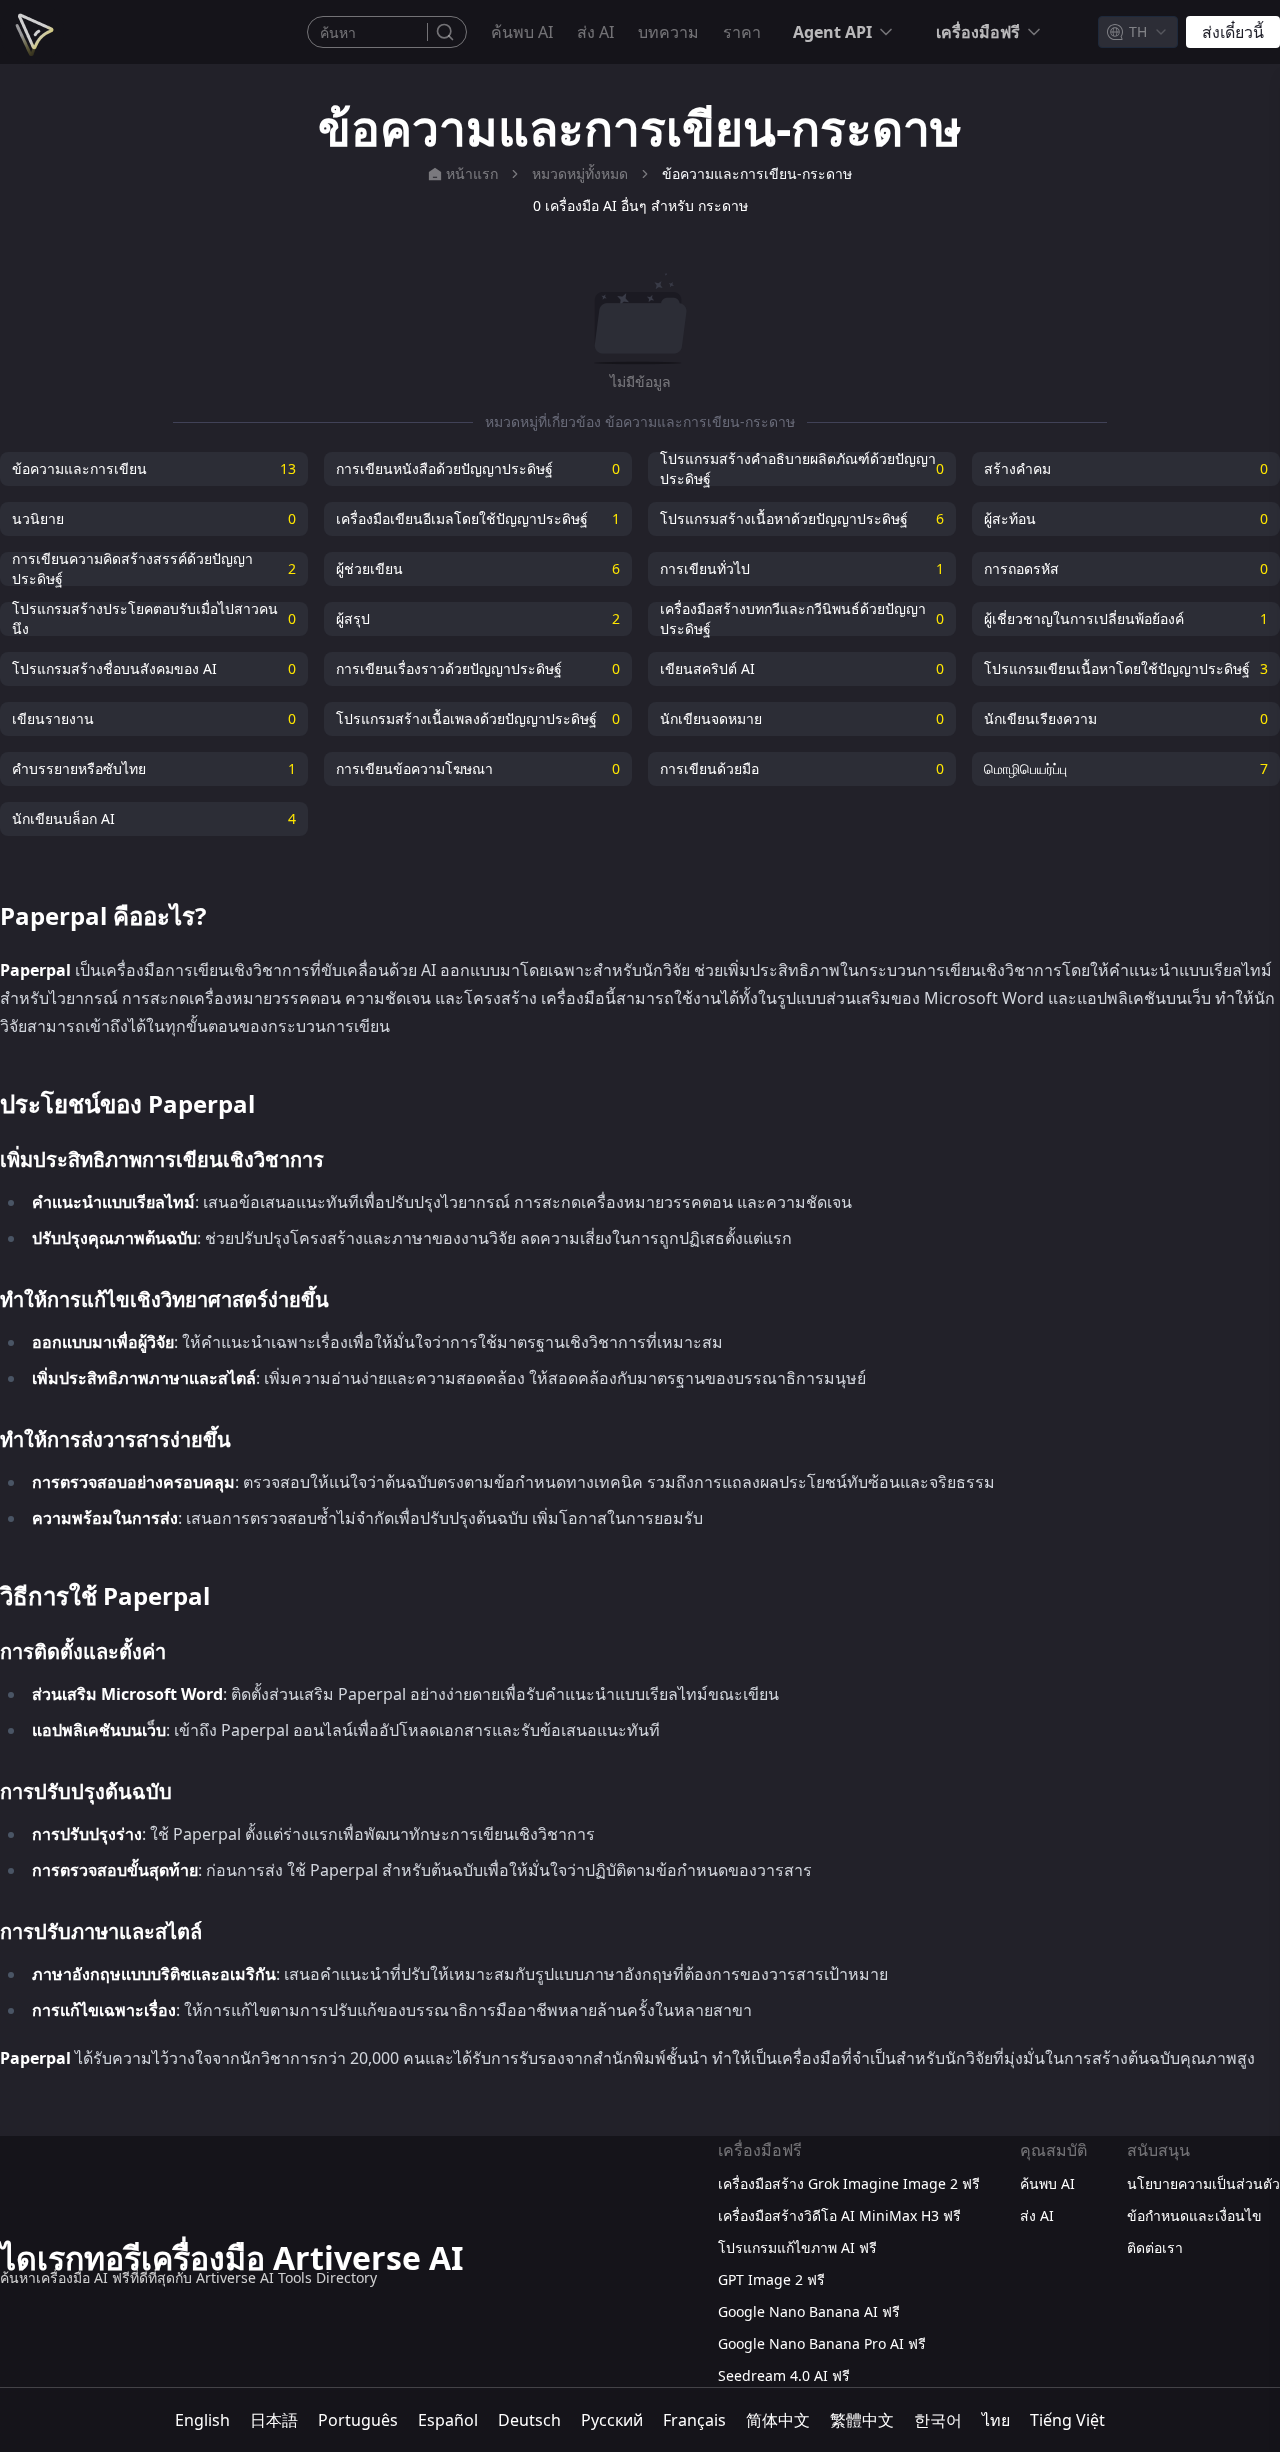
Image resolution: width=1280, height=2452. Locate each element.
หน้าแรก (472, 173)
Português (358, 2420)
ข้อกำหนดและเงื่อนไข (1194, 2215)
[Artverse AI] (32, 32)
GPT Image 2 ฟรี (771, 2279)
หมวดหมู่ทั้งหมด (580, 173)
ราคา (742, 32)
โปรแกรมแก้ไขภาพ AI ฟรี (797, 2247)
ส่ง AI (595, 32)
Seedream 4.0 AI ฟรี (784, 2375)
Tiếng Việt (1067, 2420)
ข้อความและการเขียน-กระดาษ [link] (757, 173)
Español (448, 2420)
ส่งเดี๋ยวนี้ (1233, 32)
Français (694, 2420)
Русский (612, 2420)
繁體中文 (862, 2420)
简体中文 (778, 2420)
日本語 (274, 2420)
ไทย (996, 2420)
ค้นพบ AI (522, 32)
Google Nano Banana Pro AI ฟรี (822, 2343)
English (202, 2420)
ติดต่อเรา (1155, 2247)
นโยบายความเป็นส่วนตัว (1203, 2183)
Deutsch (529, 2420)
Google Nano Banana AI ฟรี (809, 2311)
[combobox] (1138, 32)
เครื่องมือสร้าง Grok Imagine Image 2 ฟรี (849, 2183)
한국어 (938, 2420)
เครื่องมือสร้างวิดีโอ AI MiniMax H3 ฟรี (839, 2215)
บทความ (668, 32)
